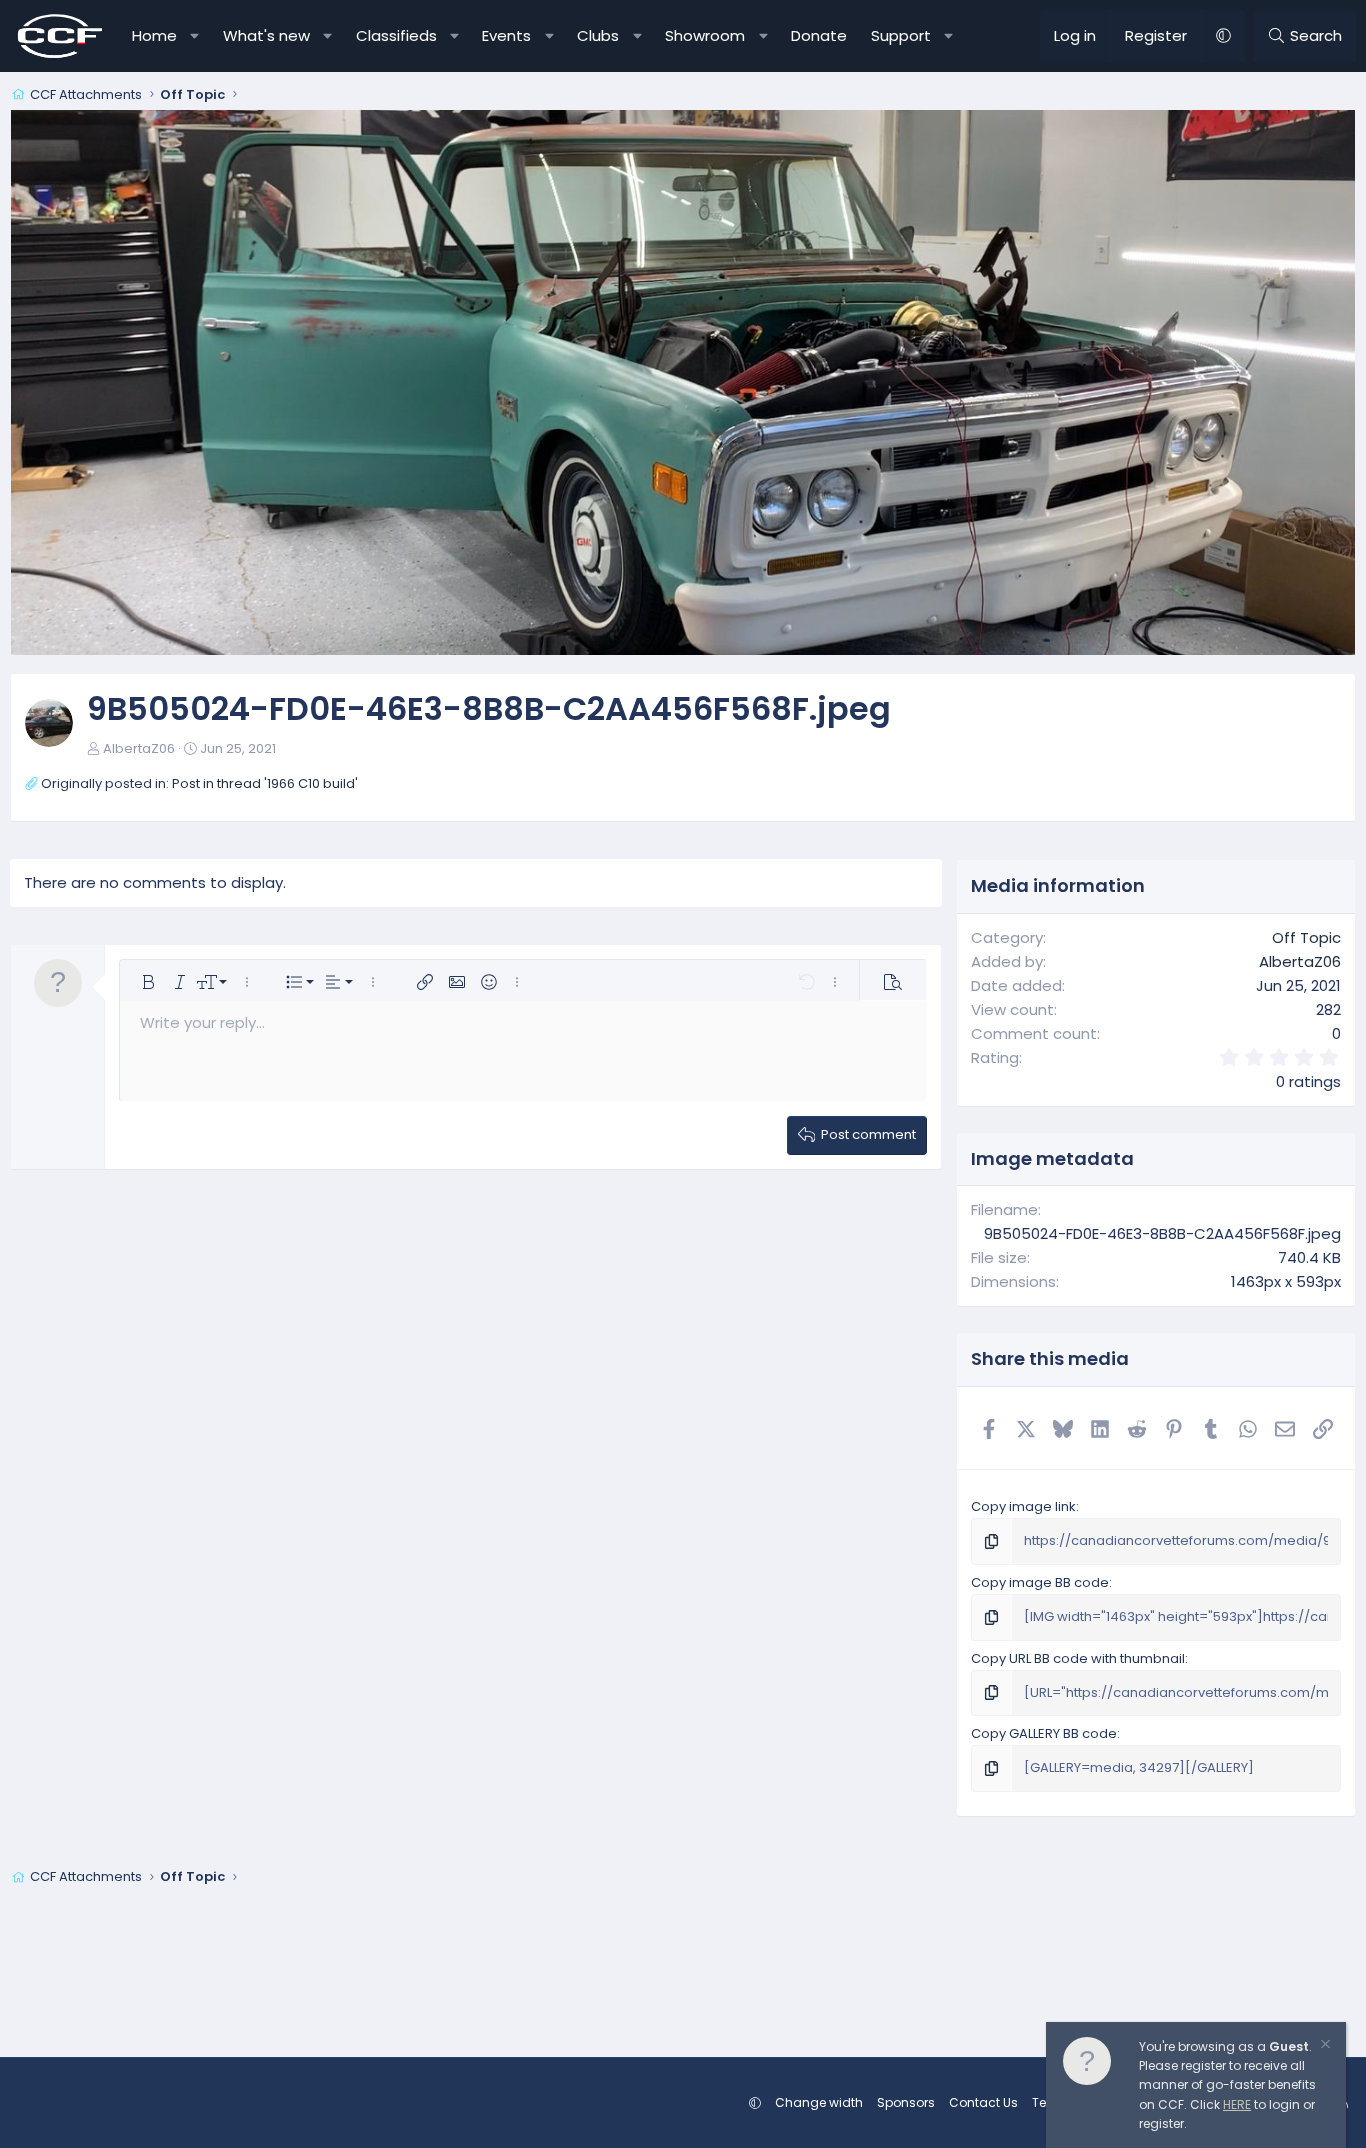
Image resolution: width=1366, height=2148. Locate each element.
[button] (195, 36)
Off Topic (1306, 937)
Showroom (705, 35)
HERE (1237, 2104)
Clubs (598, 35)
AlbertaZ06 (139, 748)
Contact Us (983, 2102)
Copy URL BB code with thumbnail (1078, 1658)
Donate (819, 35)
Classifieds (396, 35)
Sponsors (906, 2102)
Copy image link (1023, 1506)
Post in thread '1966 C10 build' (265, 783)
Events (506, 35)
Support (901, 35)
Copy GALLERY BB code (1044, 1733)
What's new (266, 35)
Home (154, 35)
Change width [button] (819, 2102)
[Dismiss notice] (1324, 2046)
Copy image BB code (1040, 1582)
